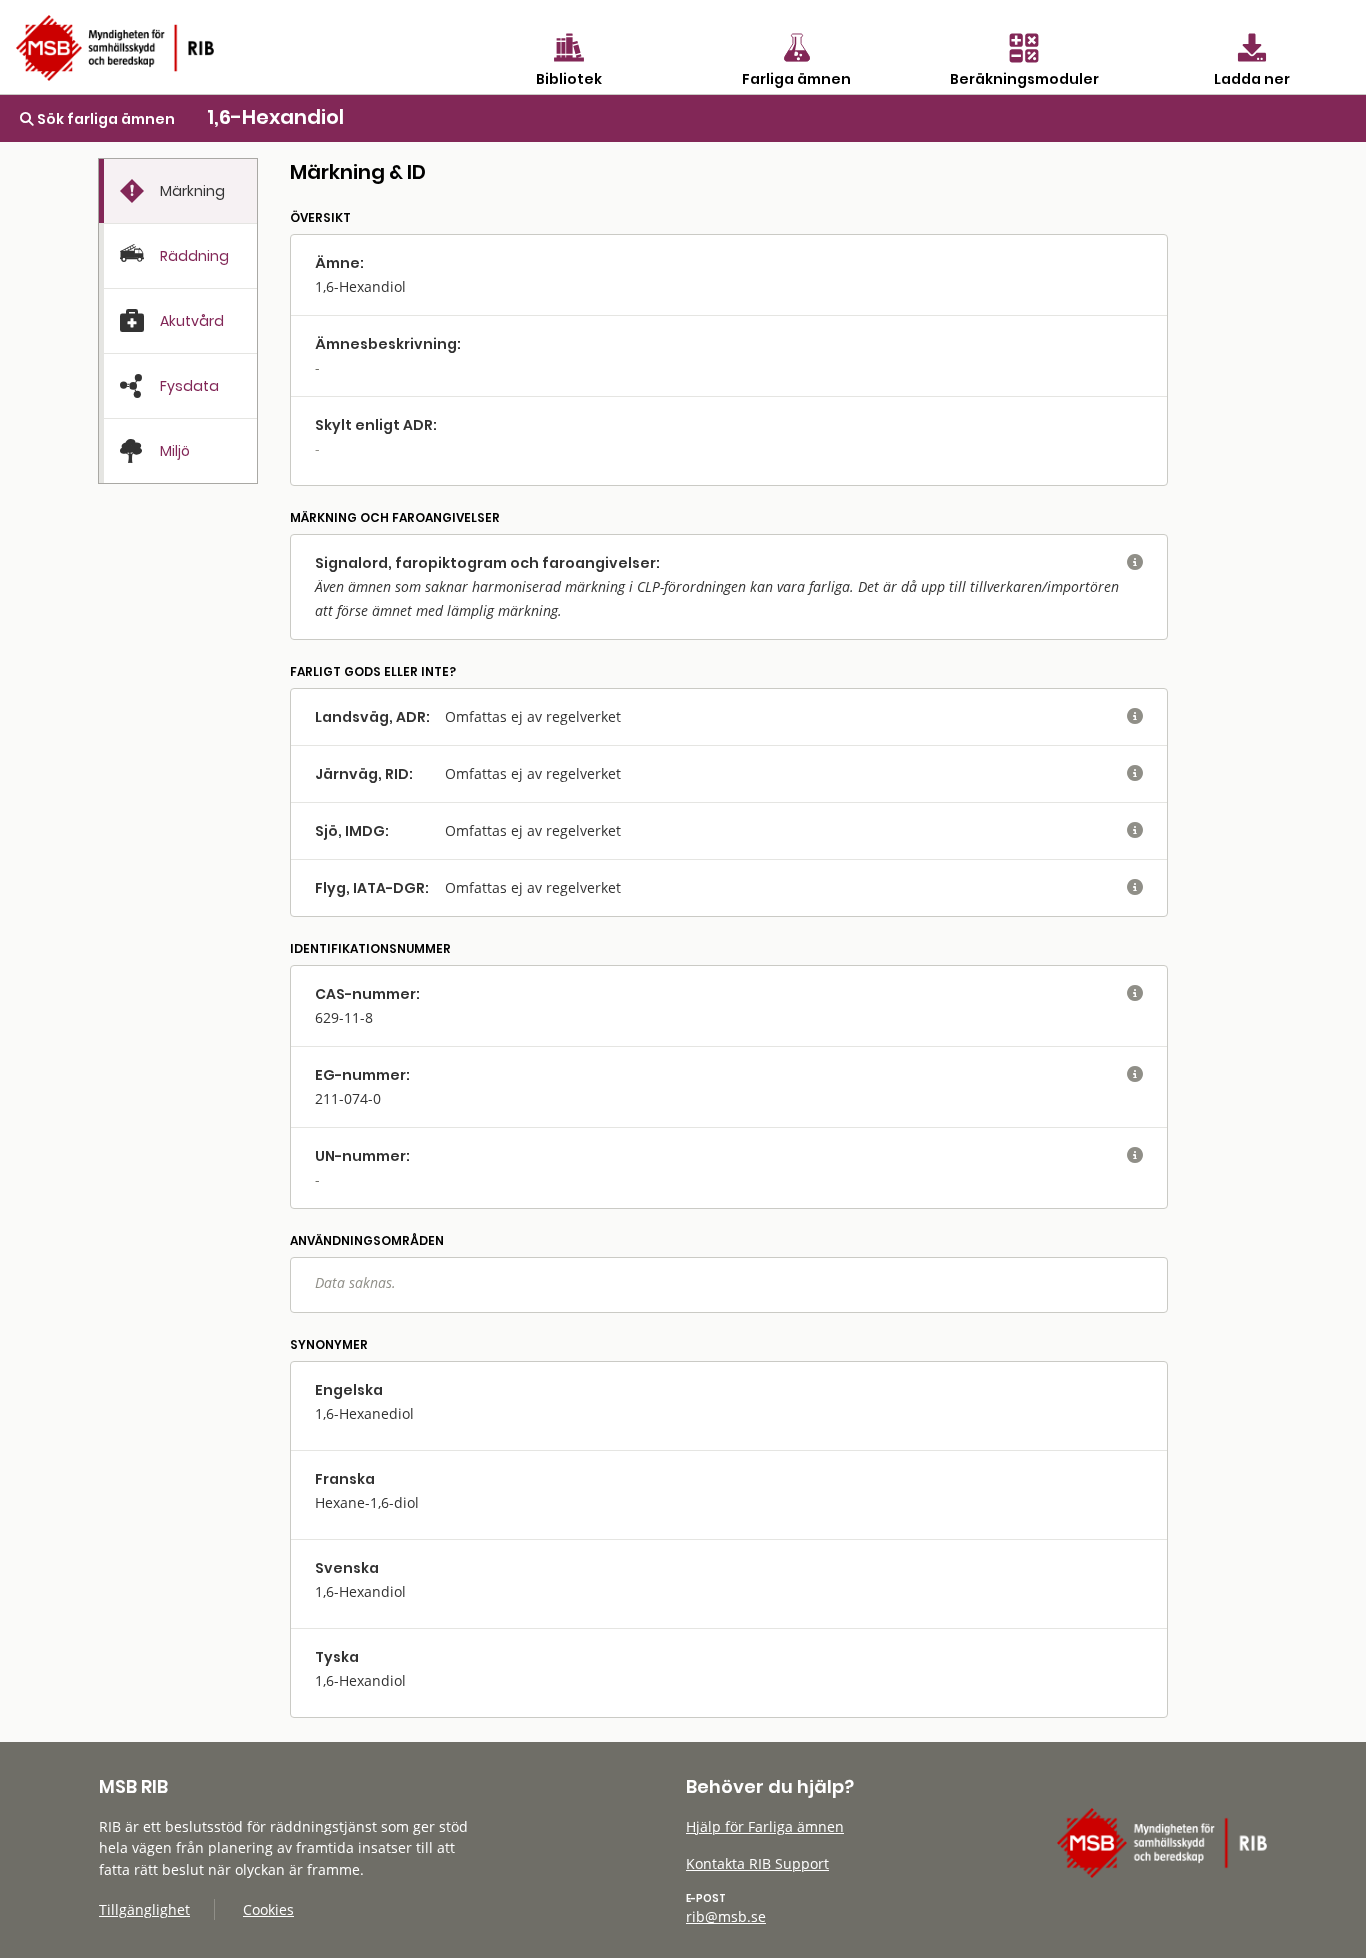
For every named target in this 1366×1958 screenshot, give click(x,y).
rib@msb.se (726, 1916)
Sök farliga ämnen (104, 119)
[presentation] (178, 191)
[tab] (178, 191)
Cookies (268, 1909)
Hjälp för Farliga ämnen (765, 1826)
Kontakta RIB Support (757, 1863)
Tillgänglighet (144, 1909)
